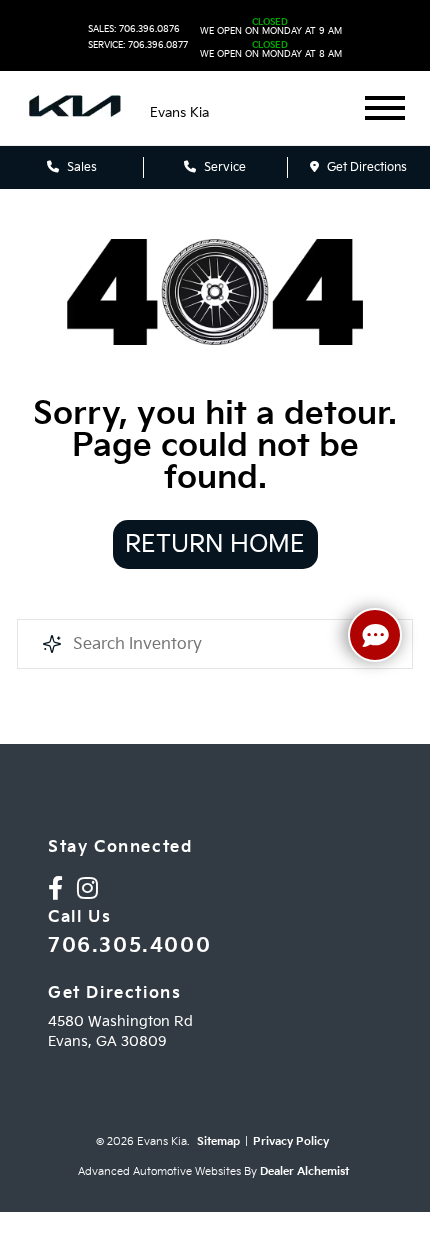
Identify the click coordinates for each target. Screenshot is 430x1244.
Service (223, 167)
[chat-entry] (375, 635)
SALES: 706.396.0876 (134, 29)
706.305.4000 (129, 946)
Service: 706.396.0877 (138, 45)
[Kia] (75, 108)
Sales (80, 167)
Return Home (215, 544)
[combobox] (215, 644)
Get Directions (365, 167)
